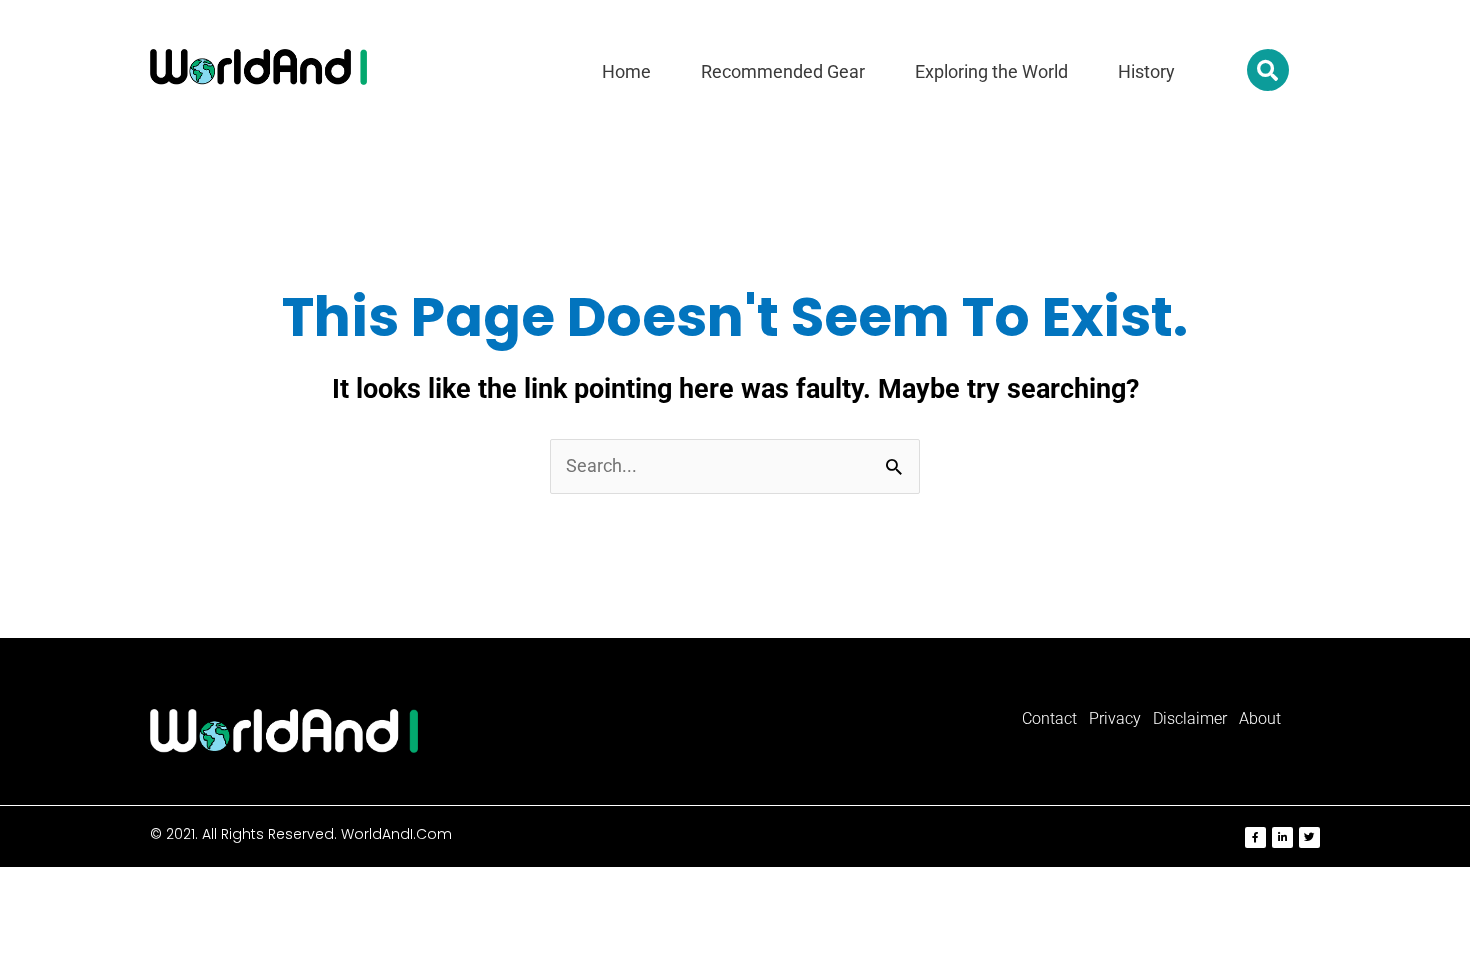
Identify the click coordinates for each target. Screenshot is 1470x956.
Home (626, 71)
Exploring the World (991, 71)
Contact (1049, 718)
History (1146, 71)
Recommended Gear (783, 71)
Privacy (1115, 718)
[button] (1268, 70)
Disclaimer (1190, 718)
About (1260, 718)
